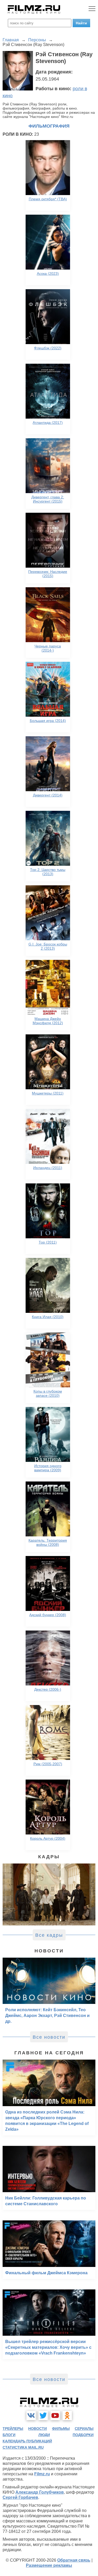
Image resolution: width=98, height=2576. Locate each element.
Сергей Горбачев (20, 2497)
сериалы (84, 2429)
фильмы (61, 2429)
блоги (9, 2435)
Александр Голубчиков (40, 2492)
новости (38, 2429)
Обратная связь (74, 2560)
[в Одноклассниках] (67, 2415)
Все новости (49, 2037)
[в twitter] (43, 2415)
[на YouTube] (55, 2415)
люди (44, 2435)
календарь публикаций (27, 2441)
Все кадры (49, 1935)
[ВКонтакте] (31, 2415)
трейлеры (13, 2429)
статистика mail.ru (23, 2447)
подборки (83, 2435)
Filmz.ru (42, 2474)
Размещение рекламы (49, 2565)
